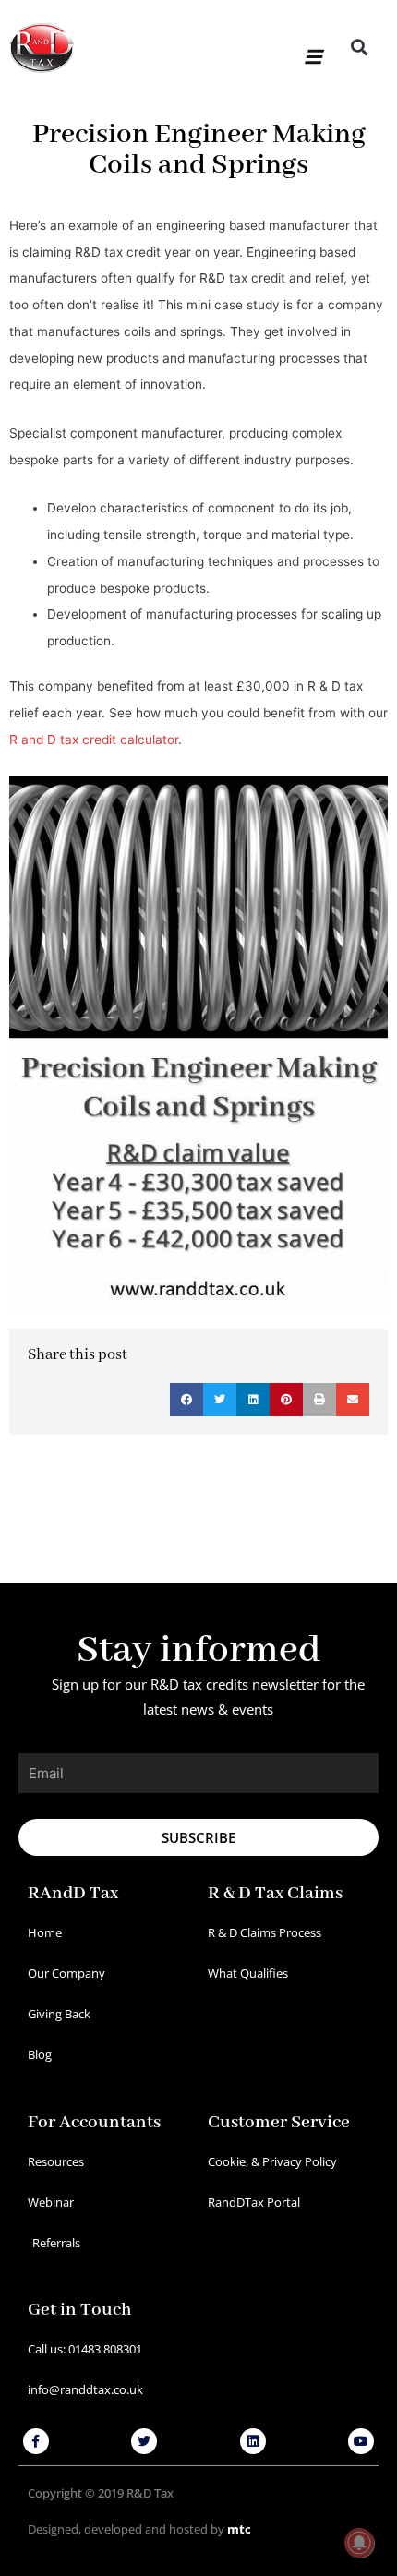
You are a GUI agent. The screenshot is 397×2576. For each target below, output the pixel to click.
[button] (312, 48)
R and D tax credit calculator (94, 740)
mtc (239, 2529)
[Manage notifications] (359, 2543)
